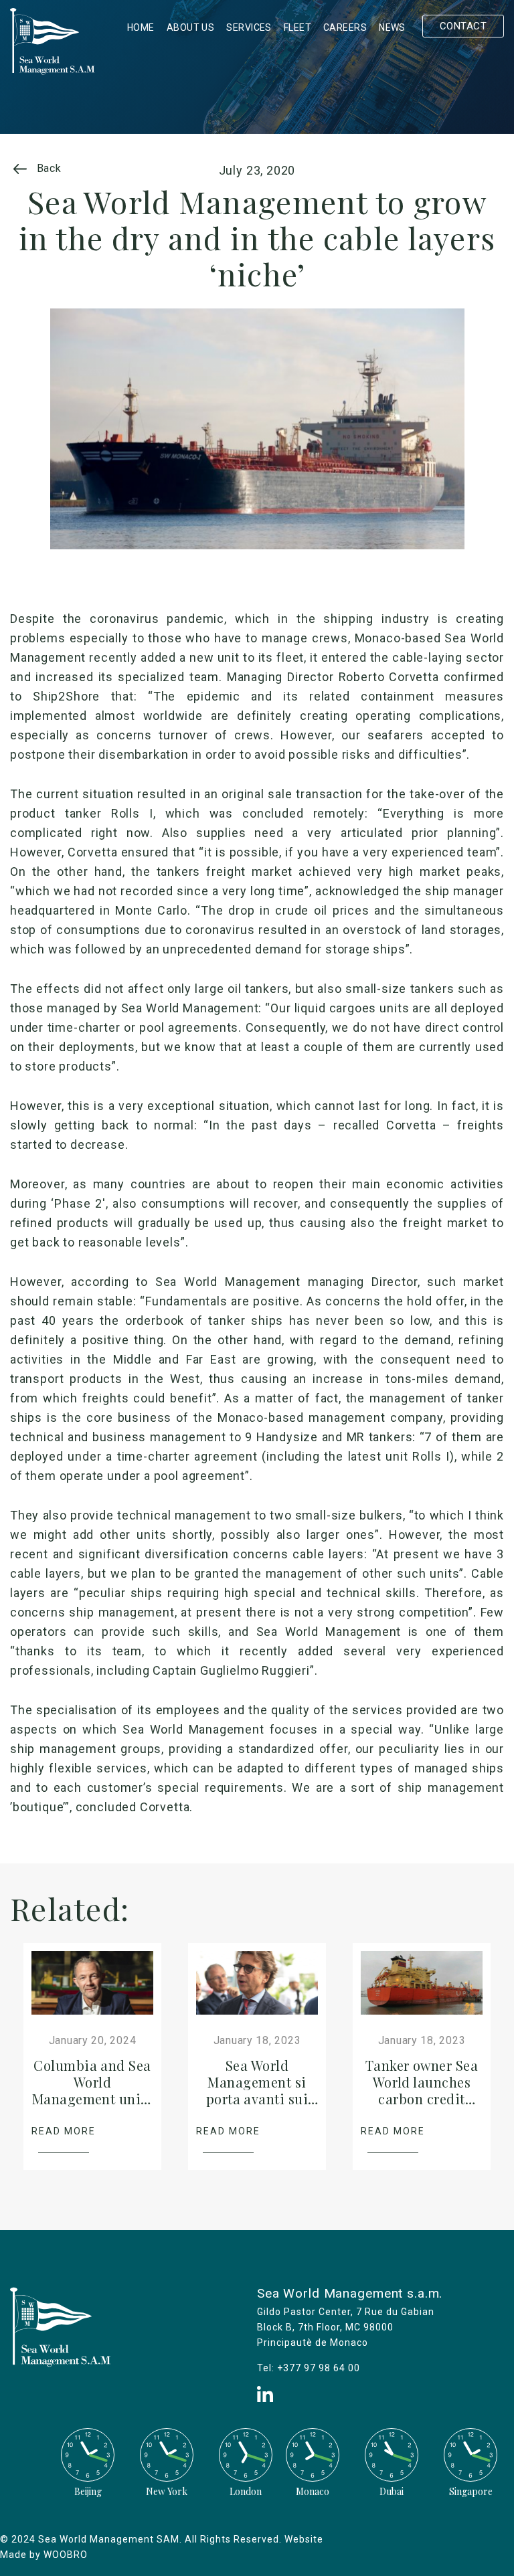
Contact (463, 26)
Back (48, 168)
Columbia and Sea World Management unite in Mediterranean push (93, 2099)
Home (141, 27)
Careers (345, 27)
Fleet (297, 27)
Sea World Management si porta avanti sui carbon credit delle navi (257, 2099)
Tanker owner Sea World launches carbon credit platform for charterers (422, 2099)
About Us (191, 27)
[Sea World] (53, 71)
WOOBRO (66, 2555)
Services (249, 27)
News (392, 27)
